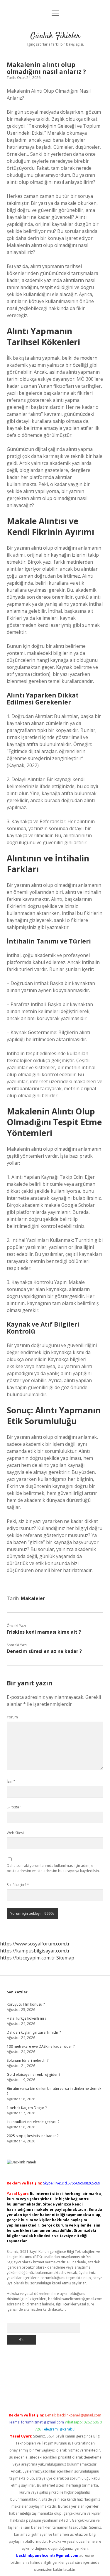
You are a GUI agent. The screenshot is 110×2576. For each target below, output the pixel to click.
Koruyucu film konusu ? (26, 2004)
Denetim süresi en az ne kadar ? (44, 1651)
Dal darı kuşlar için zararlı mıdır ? (34, 2032)
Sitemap (65, 1958)
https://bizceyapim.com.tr (28, 1958)
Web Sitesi (15, 1833)
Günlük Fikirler (55, 36)
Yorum (12, 1717)
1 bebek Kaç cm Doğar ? (27, 2108)
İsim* (11, 1781)
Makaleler (33, 1598)
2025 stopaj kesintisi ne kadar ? (33, 2136)
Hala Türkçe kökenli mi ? (27, 2018)
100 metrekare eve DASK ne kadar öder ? (41, 2046)
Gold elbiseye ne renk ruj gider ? (33, 2074)
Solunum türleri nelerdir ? (28, 2060)
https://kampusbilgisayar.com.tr (35, 1951)
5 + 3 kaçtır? (18, 1885)
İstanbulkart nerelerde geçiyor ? (33, 2122)
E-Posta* (14, 1807)
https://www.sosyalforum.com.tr (35, 1944)
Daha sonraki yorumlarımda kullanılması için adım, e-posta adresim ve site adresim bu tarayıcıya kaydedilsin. (53, 1868)
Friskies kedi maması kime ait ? (44, 1632)
